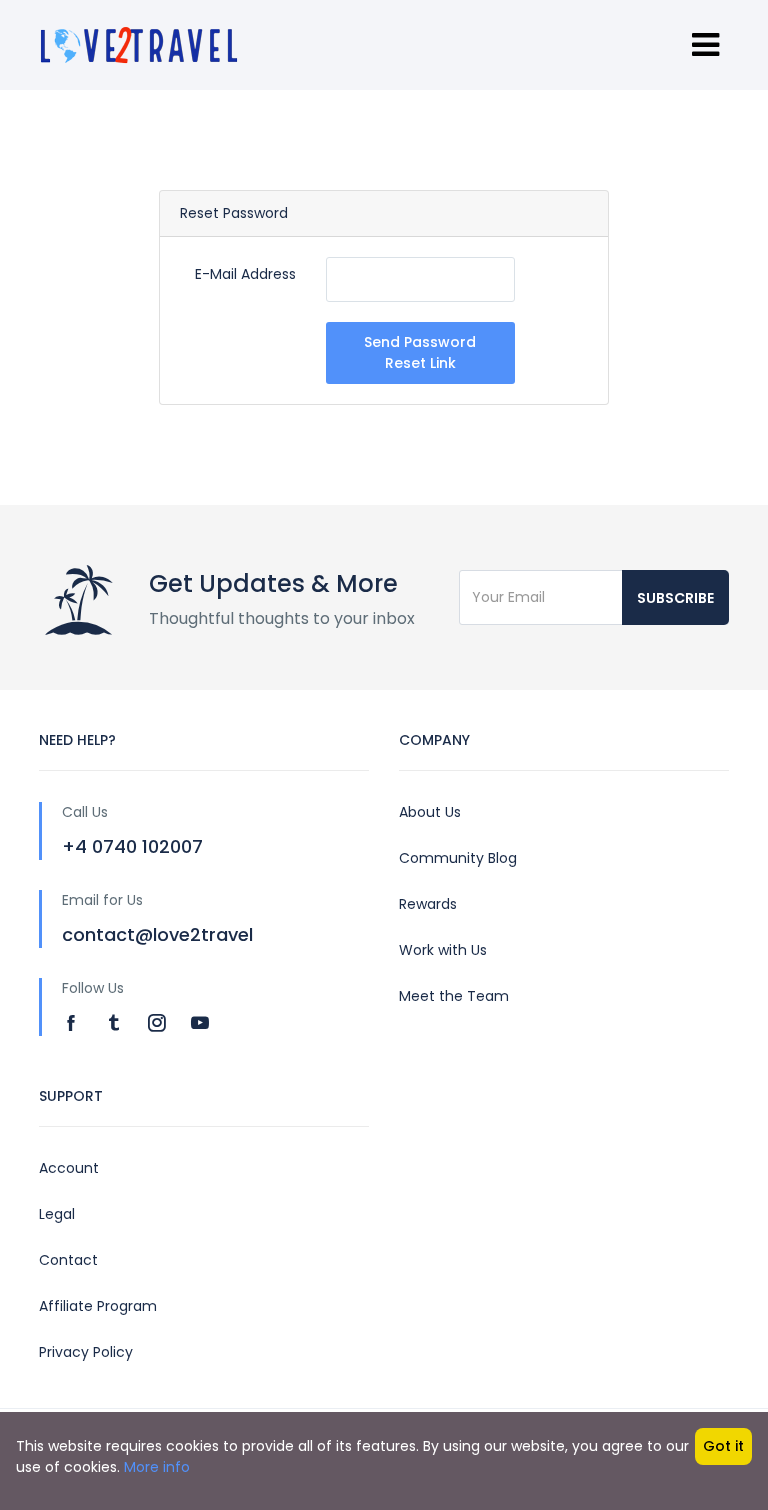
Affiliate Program (98, 1306)
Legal (57, 1214)
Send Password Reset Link (420, 352)
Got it (723, 1446)
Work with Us (443, 950)
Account (69, 1168)
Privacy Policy (86, 1352)
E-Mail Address (245, 274)
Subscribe (675, 598)
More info (157, 1467)
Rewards (428, 904)
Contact (68, 1260)
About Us (430, 812)
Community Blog (458, 858)
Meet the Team (454, 996)
